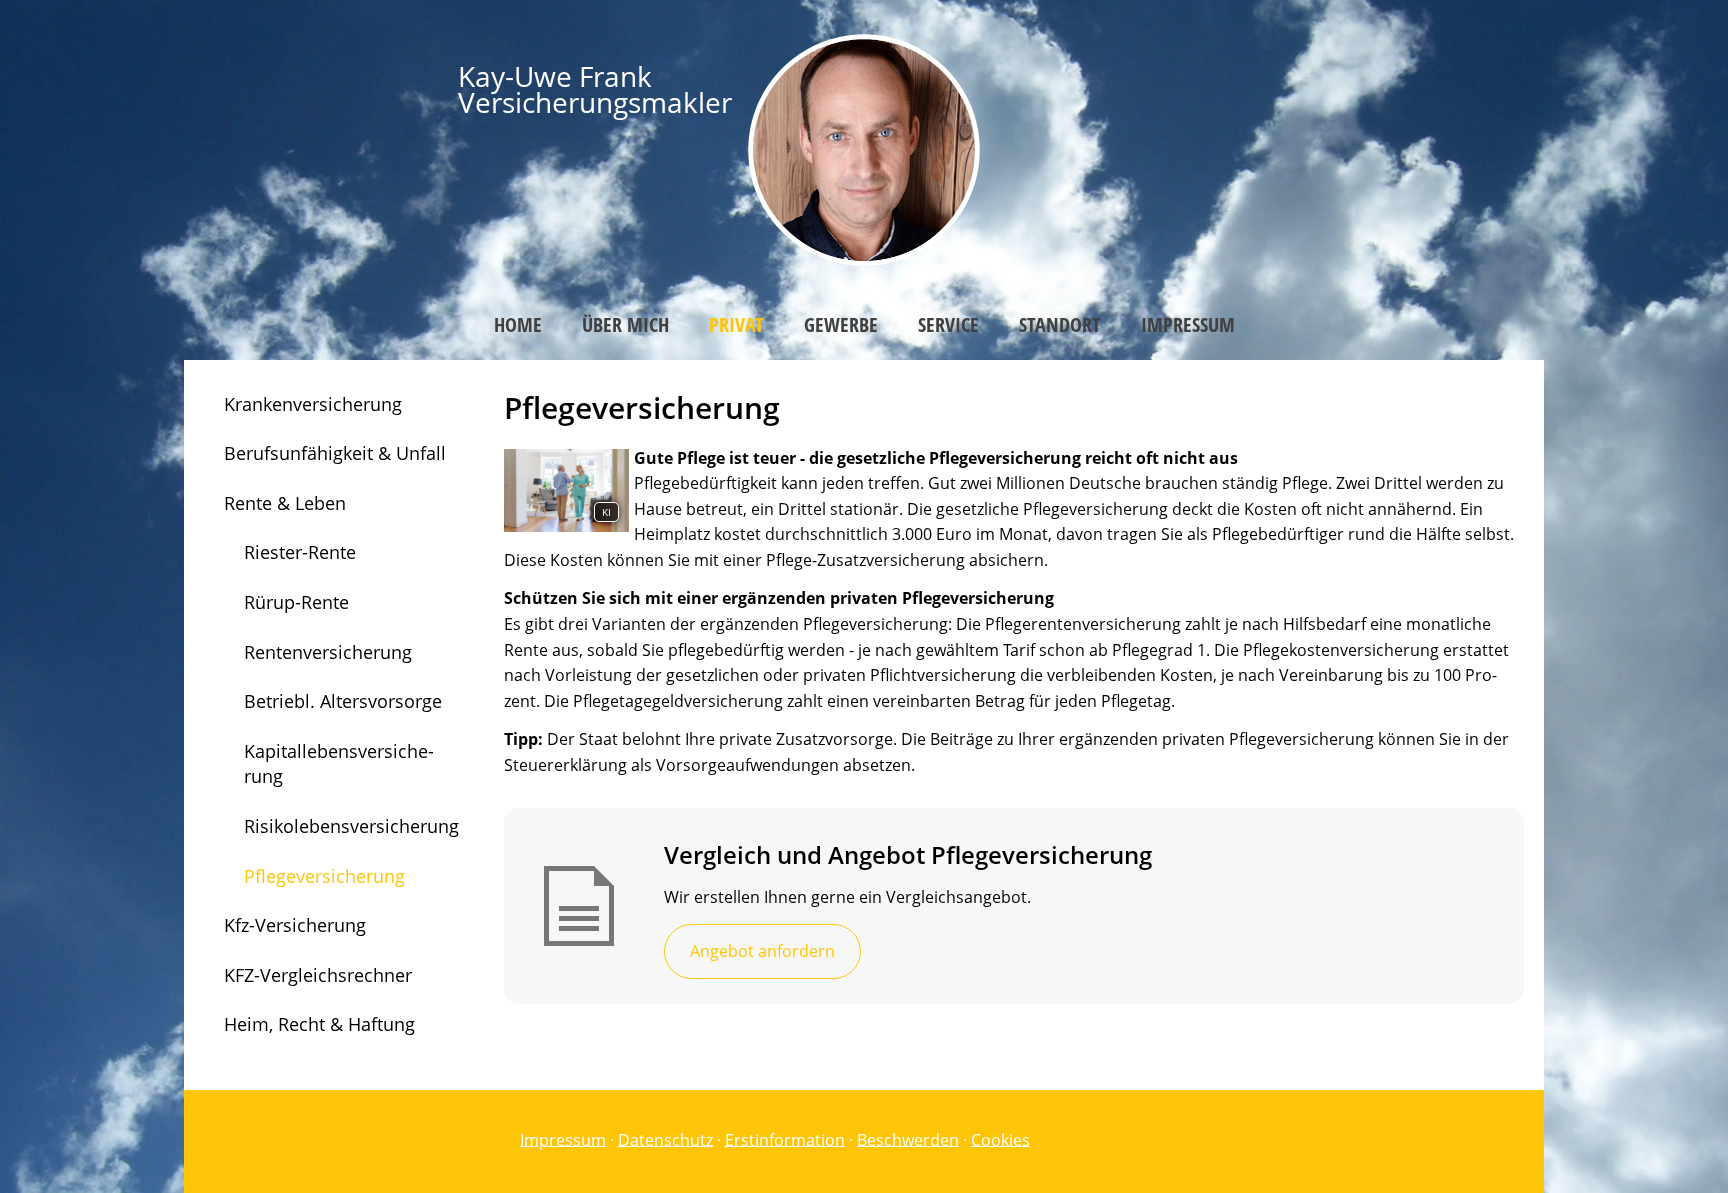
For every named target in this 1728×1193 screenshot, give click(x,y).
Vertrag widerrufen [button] (1127, 1141)
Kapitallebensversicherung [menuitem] (339, 764)
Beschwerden (908, 1139)
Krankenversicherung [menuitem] (313, 404)
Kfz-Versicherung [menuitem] (295, 925)
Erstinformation (785, 1139)
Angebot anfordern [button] (762, 951)
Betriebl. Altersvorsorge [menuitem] (343, 701)
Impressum (563, 1139)
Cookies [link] (1000, 1139)
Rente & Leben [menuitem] (285, 503)
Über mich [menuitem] (625, 324)
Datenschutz (665, 1139)
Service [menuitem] (948, 324)
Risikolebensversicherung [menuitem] (351, 826)
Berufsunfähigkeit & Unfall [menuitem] (335, 453)
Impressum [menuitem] (1188, 324)
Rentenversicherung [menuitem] (328, 652)
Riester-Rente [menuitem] (300, 552)
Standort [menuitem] (1060, 324)
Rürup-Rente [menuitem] (296, 602)
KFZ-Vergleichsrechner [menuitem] (318, 975)
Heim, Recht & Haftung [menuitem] (319, 1024)
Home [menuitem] (518, 324)
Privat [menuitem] (736, 324)
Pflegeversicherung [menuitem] (324, 876)
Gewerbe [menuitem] (841, 324)
